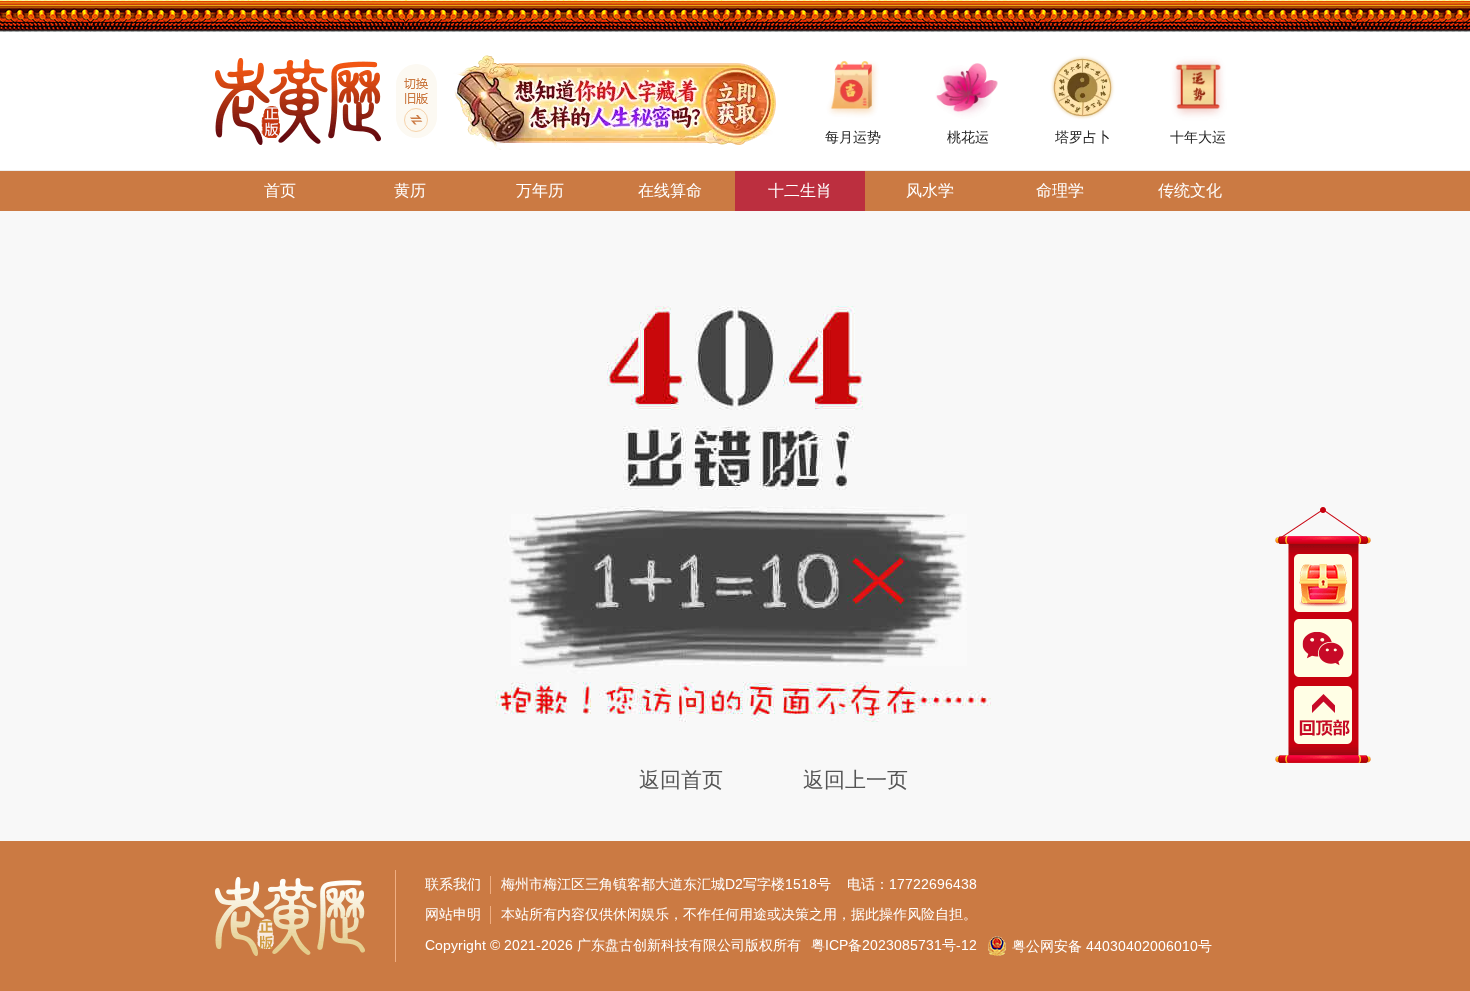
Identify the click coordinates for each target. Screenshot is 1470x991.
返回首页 (681, 779)
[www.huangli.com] (409, 101)
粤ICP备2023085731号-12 (894, 945)
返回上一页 (855, 779)
